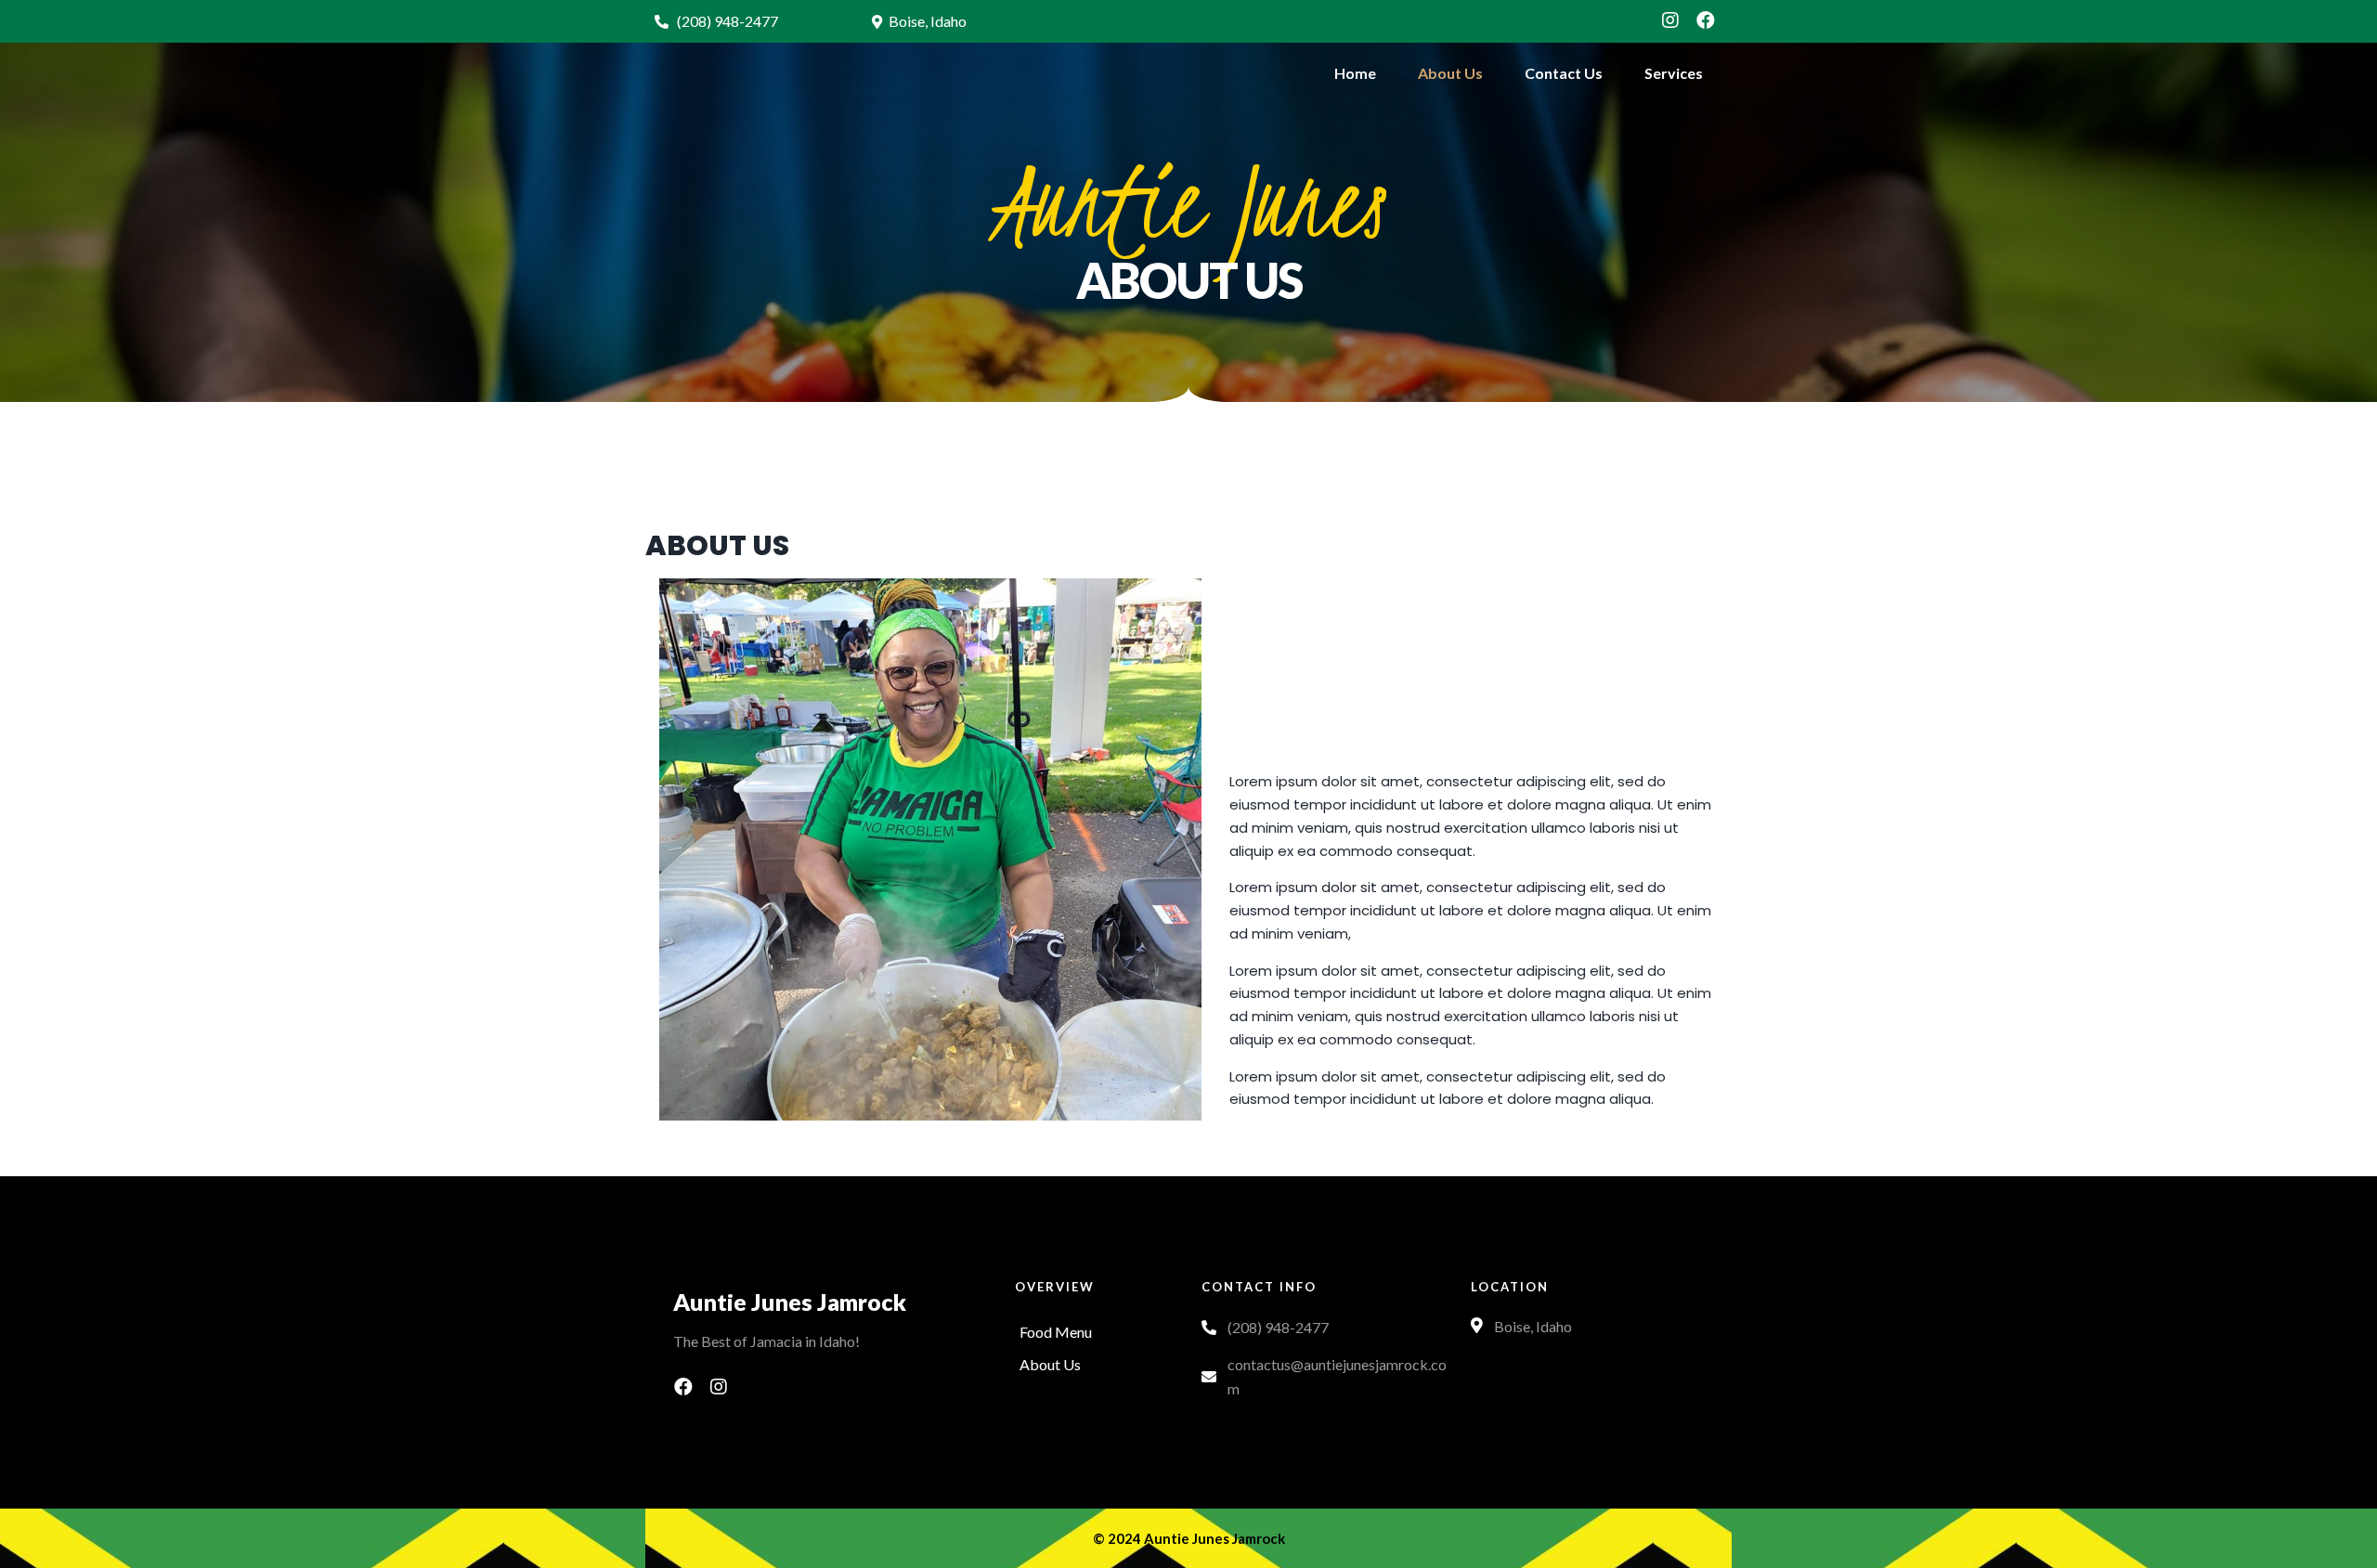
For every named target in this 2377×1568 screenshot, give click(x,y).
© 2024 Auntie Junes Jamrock (1189, 1538)
